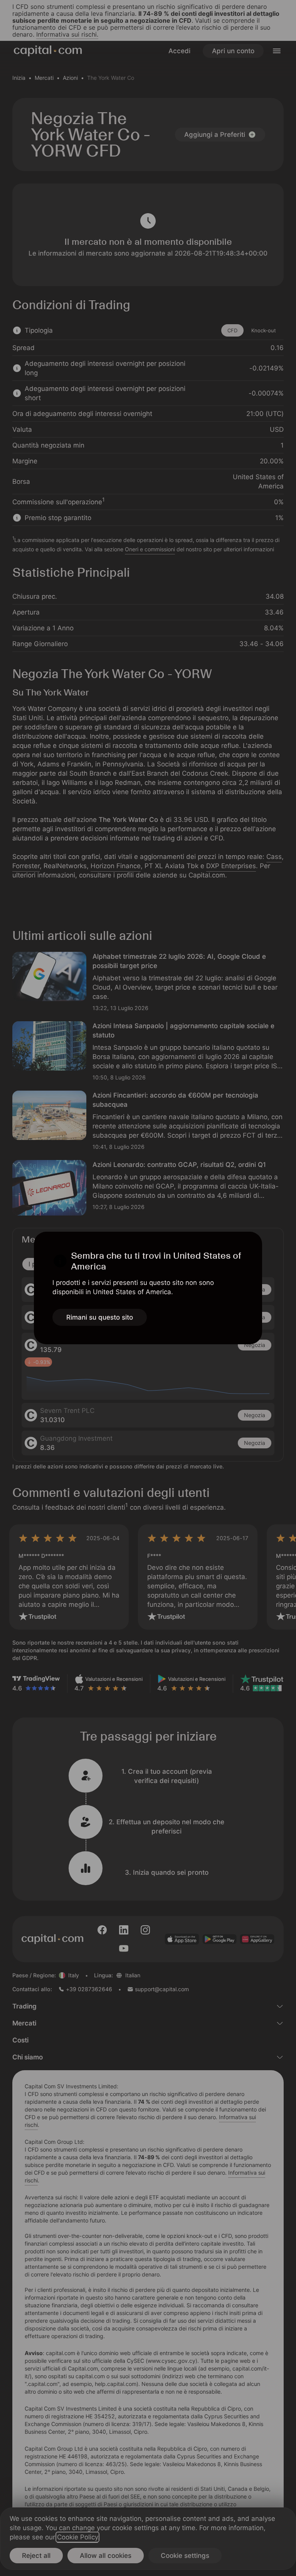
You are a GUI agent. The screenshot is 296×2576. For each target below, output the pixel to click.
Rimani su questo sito (100, 1317)
